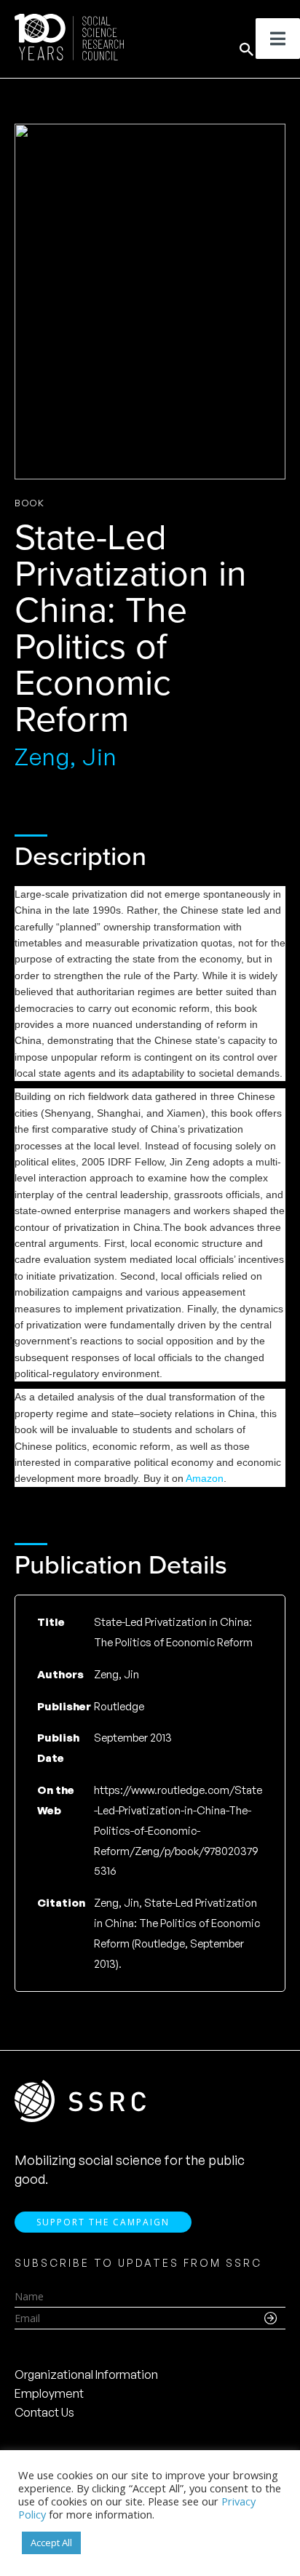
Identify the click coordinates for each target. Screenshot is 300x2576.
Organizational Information (86, 2374)
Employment (49, 2393)
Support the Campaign (103, 2222)
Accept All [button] (51, 2543)
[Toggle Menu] (278, 39)
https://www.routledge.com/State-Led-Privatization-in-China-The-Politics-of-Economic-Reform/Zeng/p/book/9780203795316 (178, 1830)
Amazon (205, 1478)
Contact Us (44, 2412)
